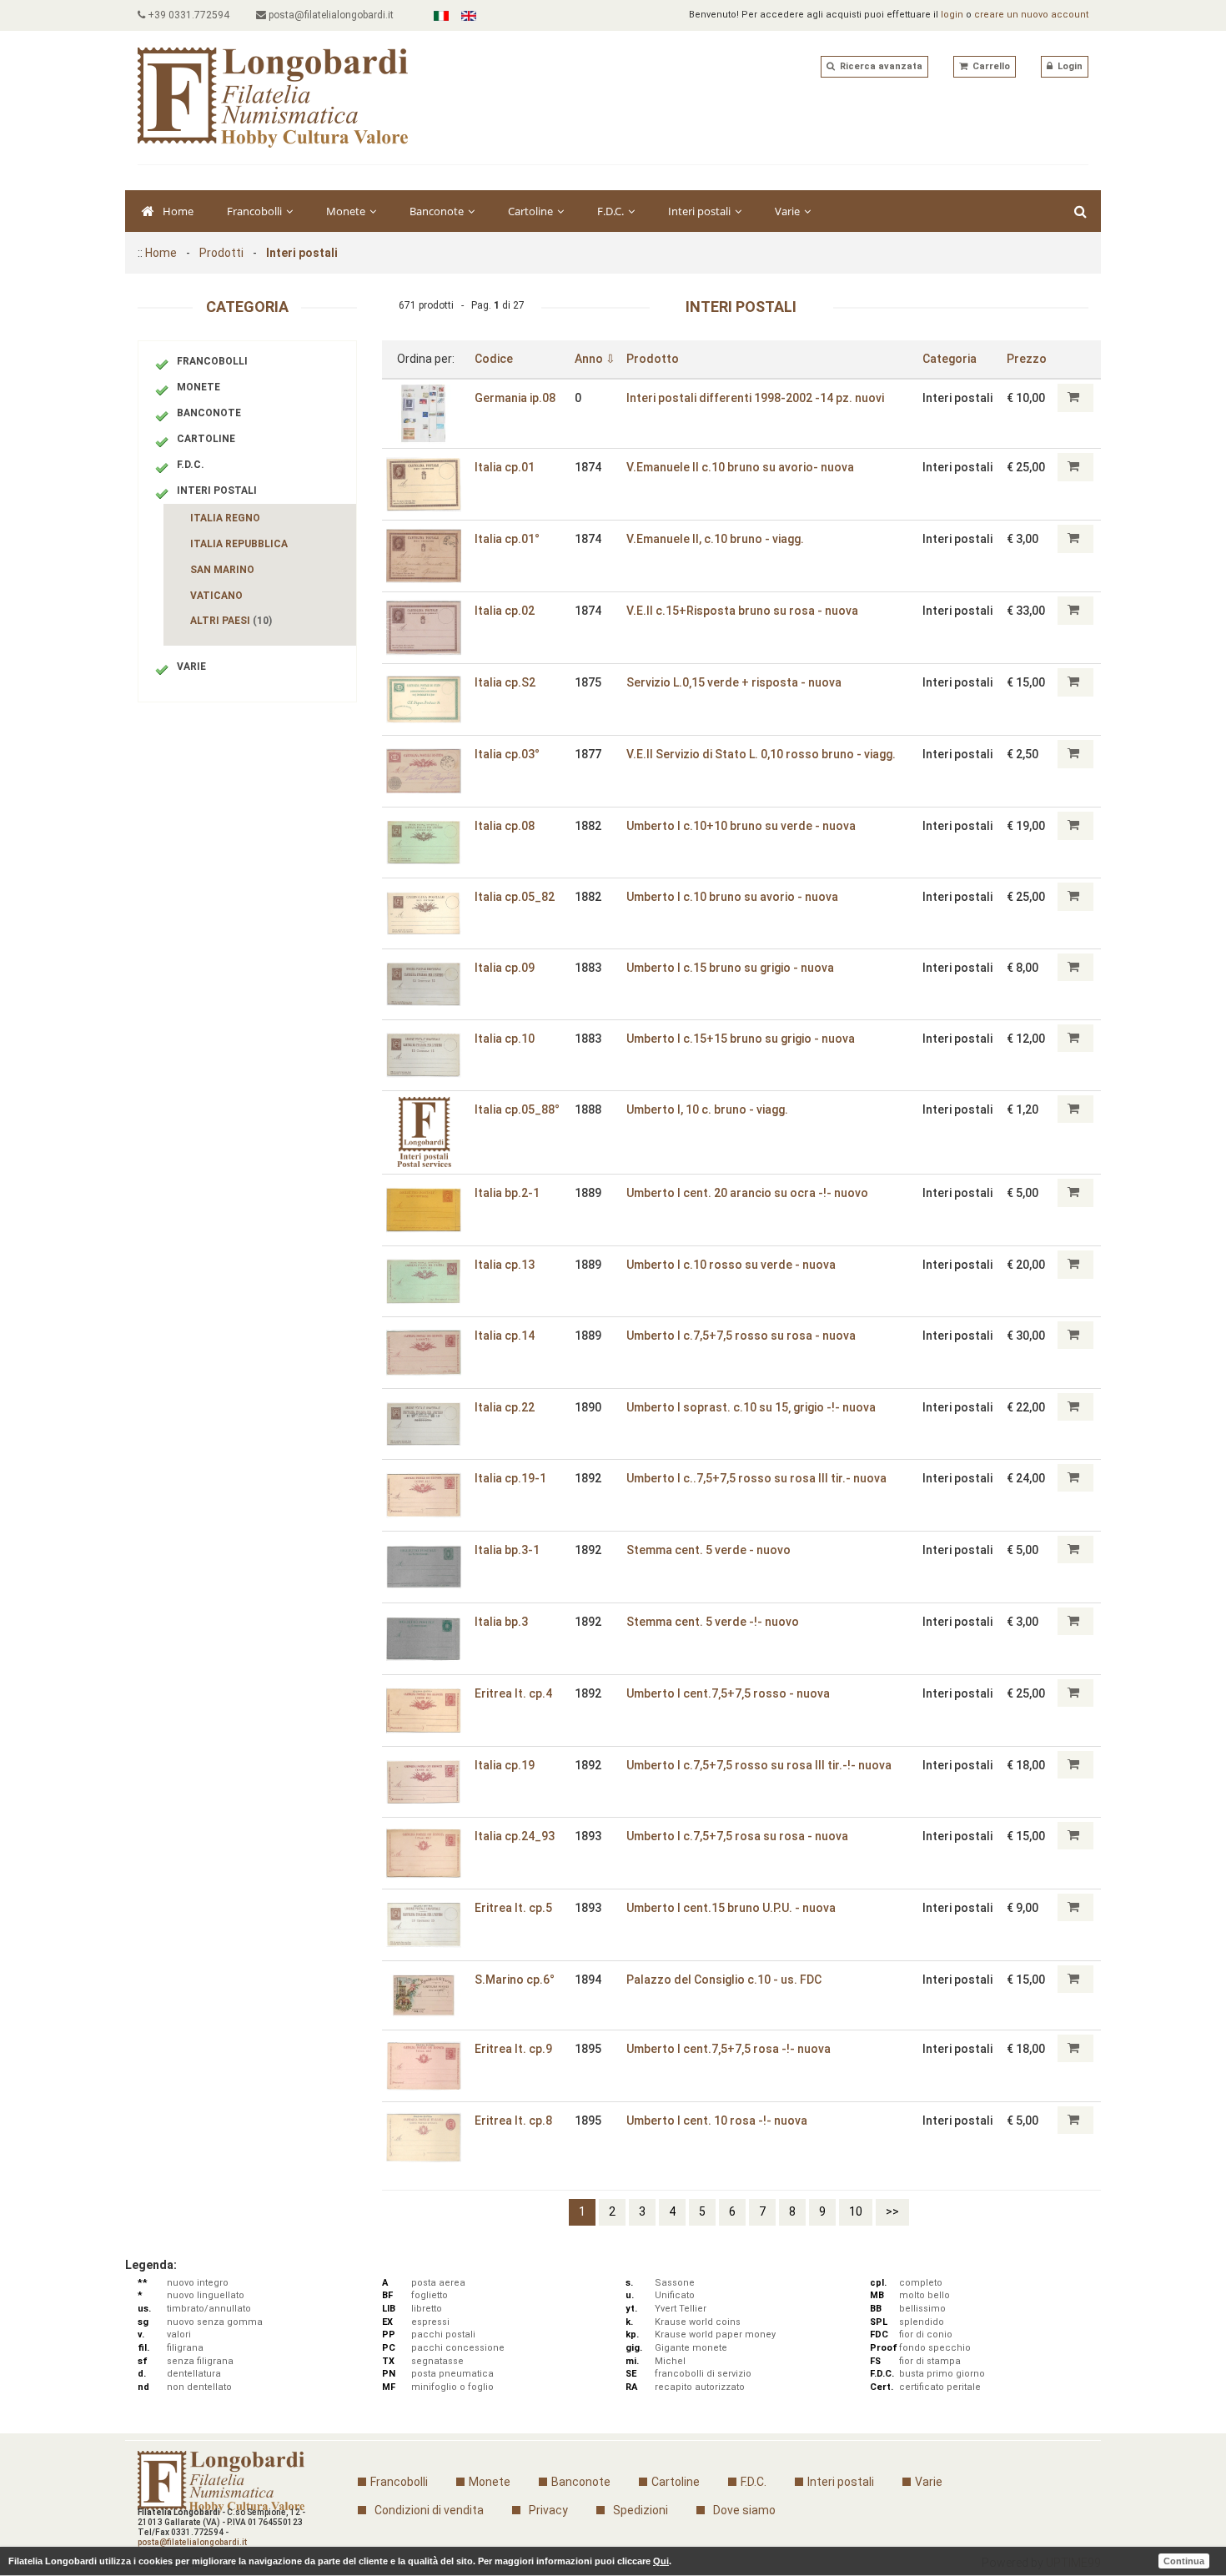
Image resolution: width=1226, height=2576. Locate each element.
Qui (661, 2561)
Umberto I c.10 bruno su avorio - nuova (732, 897)
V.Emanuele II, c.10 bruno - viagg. (715, 539)
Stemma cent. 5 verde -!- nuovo (713, 1622)
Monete (347, 211)
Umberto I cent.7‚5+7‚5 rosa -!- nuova (729, 2049)
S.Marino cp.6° (515, 1980)
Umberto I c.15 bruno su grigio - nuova (730, 968)
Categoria (950, 359)
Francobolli (256, 211)
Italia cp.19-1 (510, 1478)
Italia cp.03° (507, 754)
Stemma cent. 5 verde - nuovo (708, 1550)
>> (892, 2211)
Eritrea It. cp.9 (513, 2049)
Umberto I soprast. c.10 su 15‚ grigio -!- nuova (751, 1407)
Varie (789, 211)
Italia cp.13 (505, 1265)
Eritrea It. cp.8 (513, 2121)
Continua (1184, 2561)
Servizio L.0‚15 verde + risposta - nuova (734, 682)
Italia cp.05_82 (515, 897)
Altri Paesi (231, 621)
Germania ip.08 (515, 398)
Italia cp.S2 (505, 682)
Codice (494, 359)
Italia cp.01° (507, 539)
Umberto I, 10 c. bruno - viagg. (707, 1109)
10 (856, 2211)
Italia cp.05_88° (517, 1109)
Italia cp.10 (505, 1039)
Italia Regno (225, 518)
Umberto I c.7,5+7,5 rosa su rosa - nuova (737, 1836)
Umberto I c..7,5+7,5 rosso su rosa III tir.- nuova (756, 1478)
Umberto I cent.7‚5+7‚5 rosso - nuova (728, 1693)
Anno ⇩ (595, 359)
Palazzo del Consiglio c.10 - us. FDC (724, 1980)
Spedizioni (641, 2510)
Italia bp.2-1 (507, 1193)
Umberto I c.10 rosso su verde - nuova (731, 1265)
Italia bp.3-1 (507, 1550)
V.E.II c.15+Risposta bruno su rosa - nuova (742, 611)
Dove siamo (744, 2510)
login (952, 15)
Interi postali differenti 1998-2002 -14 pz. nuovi (755, 398)
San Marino (222, 570)
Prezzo (1027, 359)
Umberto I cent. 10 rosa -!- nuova (717, 2121)
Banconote (438, 211)
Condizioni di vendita (429, 2510)
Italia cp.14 (505, 1336)
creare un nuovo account (1031, 15)
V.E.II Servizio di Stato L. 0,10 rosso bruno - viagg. (761, 754)
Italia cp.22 (505, 1407)
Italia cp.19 (505, 1765)
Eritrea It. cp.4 (513, 1693)
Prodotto (653, 359)
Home (178, 211)
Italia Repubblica (239, 544)
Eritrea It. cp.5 (513, 1908)
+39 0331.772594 (187, 15)
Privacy (548, 2510)
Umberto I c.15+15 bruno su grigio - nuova (741, 1039)
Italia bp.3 (501, 1622)
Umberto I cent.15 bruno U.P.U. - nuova (731, 1908)
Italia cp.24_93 (515, 1836)
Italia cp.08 (505, 826)
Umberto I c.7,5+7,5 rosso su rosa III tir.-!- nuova (759, 1765)
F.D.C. (612, 211)
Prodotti (221, 253)
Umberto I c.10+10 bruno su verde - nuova (741, 826)
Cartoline (532, 211)
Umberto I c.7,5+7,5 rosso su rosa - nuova (741, 1336)
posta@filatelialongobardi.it (330, 15)
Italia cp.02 (505, 611)
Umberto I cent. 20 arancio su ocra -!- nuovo (747, 1193)
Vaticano (216, 596)
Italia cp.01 (505, 467)
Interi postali (701, 211)
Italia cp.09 (505, 968)
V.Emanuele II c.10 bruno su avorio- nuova (740, 467)
